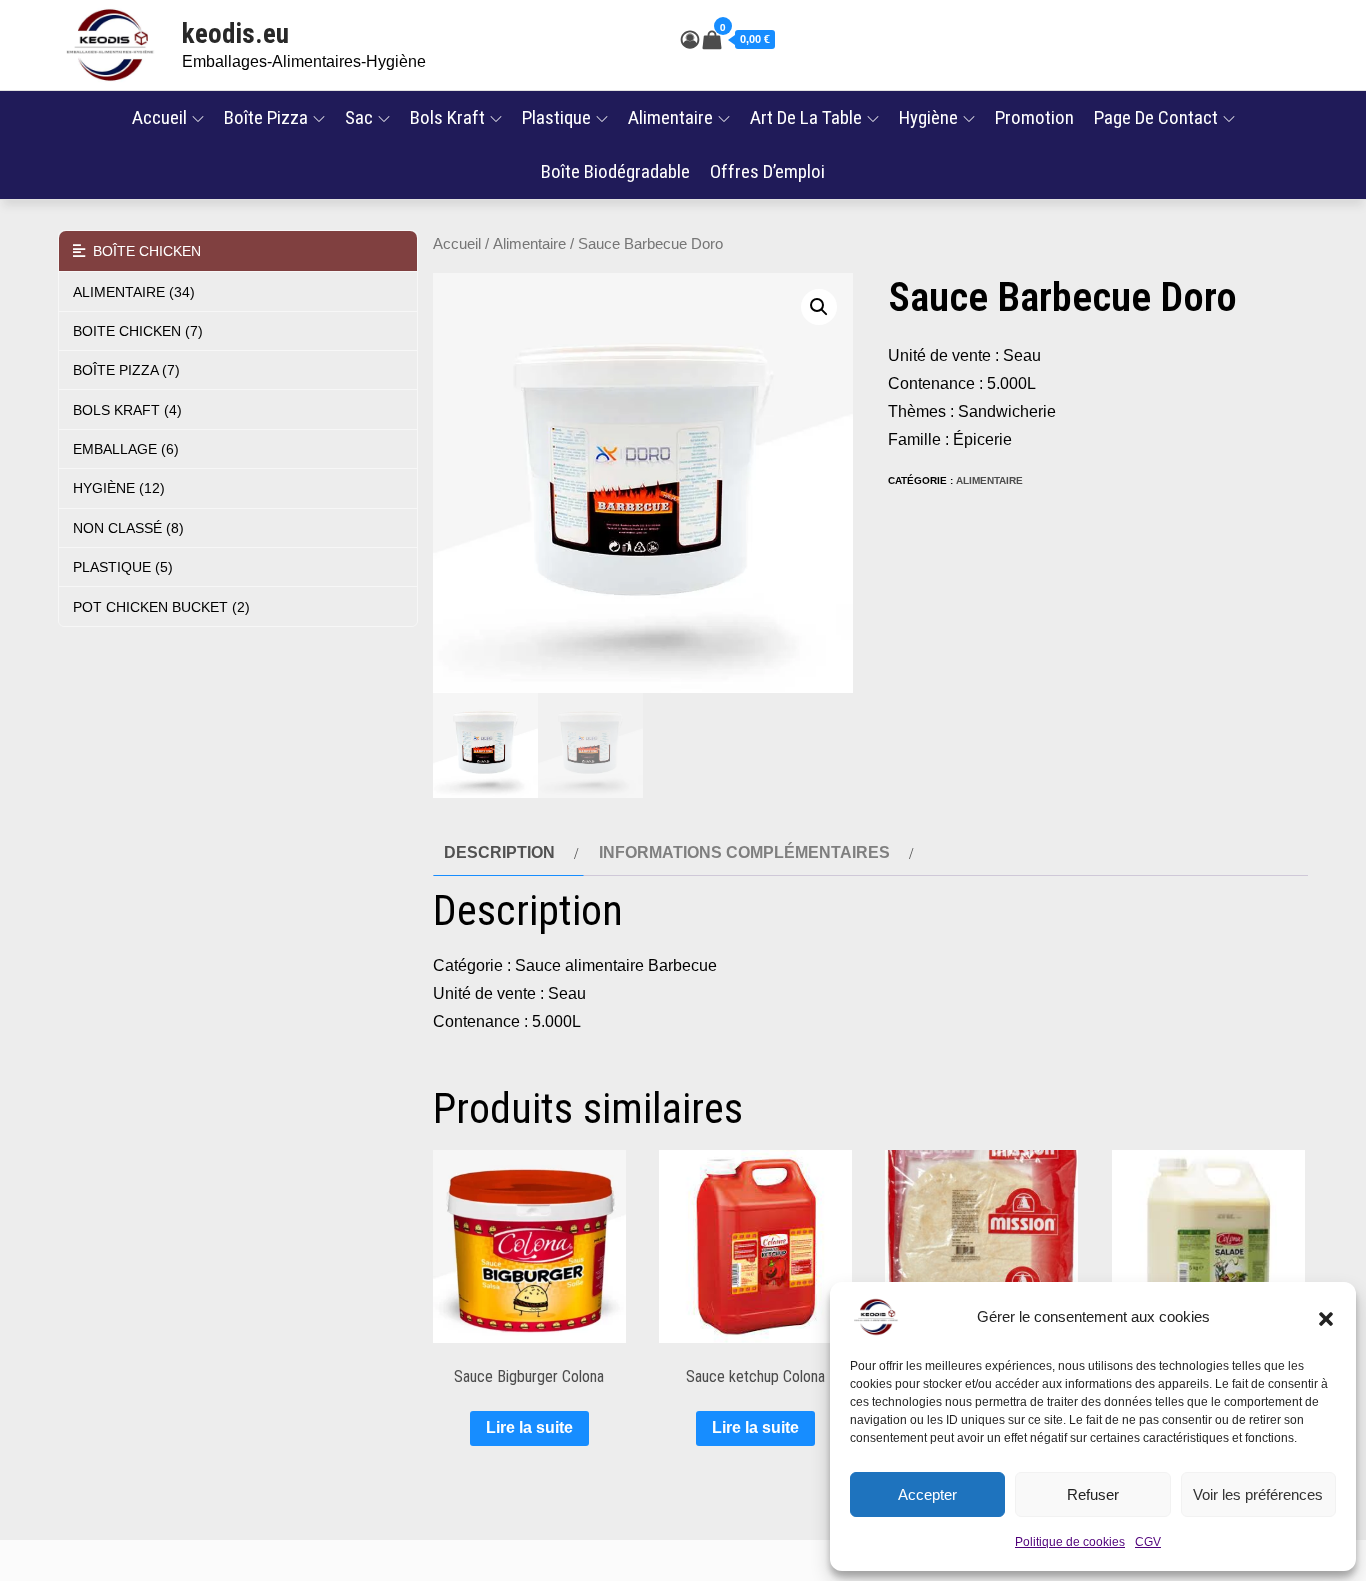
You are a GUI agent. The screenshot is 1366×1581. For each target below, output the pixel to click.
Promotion (1034, 117)
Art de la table (806, 117)
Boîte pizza (266, 117)
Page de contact (1156, 117)
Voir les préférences (1258, 1494)
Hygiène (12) (119, 488)
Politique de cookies (1070, 1542)
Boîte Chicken (143, 251)
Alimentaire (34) (134, 292)
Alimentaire (670, 117)
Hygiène (928, 117)
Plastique (556, 117)
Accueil (159, 117)
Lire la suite (529, 1427)
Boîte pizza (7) (126, 370)
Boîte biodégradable (615, 171)
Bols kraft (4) (127, 410)
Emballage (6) (126, 449)
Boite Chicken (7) (138, 331)
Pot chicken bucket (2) (161, 607)
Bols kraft (447, 117)
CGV (1148, 1542)
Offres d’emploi (767, 171)
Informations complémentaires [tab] (744, 852)
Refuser (1093, 1494)
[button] (1326, 1317)
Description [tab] (499, 852)
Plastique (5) (123, 567)
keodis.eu (235, 34)
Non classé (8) (128, 528)
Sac (359, 117)
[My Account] (690, 40)
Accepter (927, 1494)
